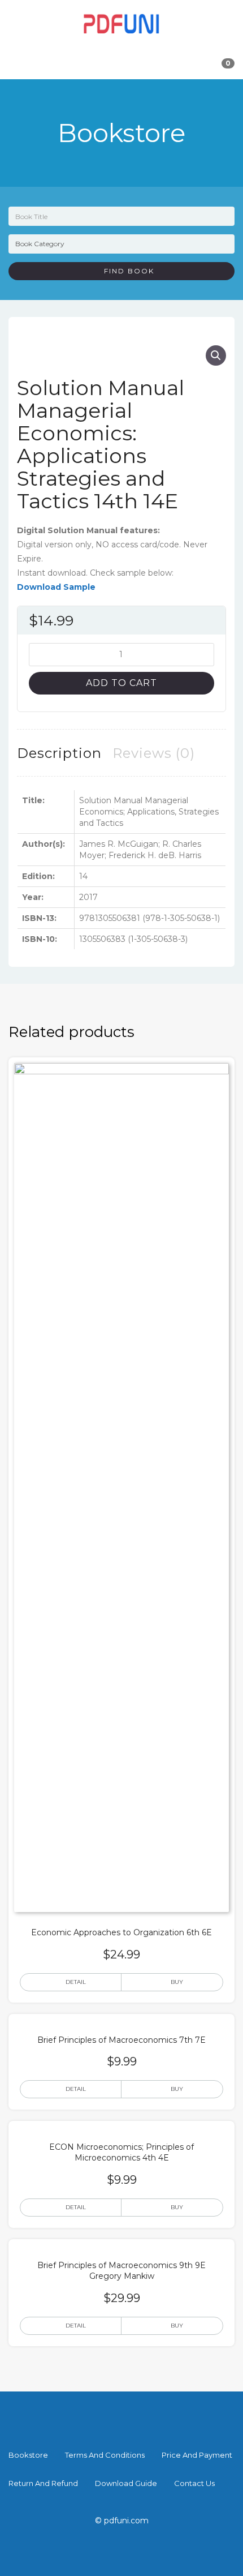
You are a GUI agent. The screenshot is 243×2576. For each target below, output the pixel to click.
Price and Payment (197, 2455)
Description (59, 753)
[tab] (59, 753)
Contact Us (194, 2483)
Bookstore (28, 2455)
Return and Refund (43, 2483)
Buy (177, 1982)
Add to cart (121, 683)
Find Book (125, 271)
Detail (76, 1982)
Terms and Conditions (105, 2455)
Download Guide (126, 2483)
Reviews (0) (154, 753)
